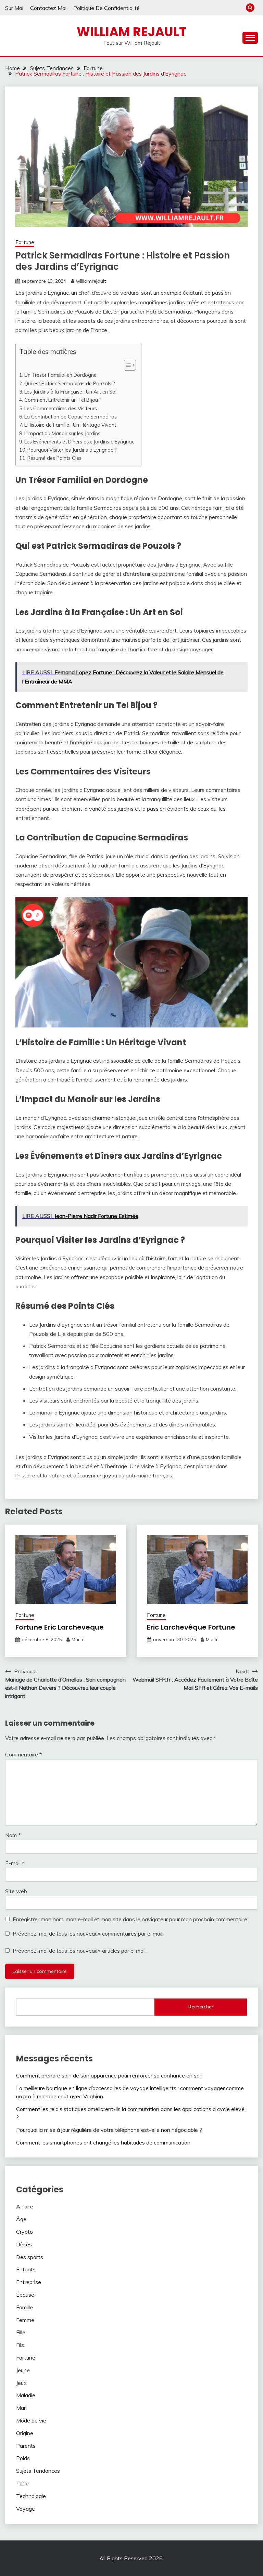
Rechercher (201, 2007)
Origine (25, 2433)
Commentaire (23, 1754)
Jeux (21, 2383)
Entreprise (29, 2282)
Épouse (25, 2295)
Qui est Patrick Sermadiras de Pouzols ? (70, 383)
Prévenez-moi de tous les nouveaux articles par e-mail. (80, 1951)
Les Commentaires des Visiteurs (61, 408)
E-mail (15, 1863)
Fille (21, 2332)
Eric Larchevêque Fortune (191, 1627)
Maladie (26, 2395)
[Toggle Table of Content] (127, 365)
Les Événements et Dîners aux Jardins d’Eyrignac (79, 442)
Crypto (24, 2232)
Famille (24, 2307)
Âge (21, 2219)
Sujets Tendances (38, 2471)
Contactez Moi (48, 8)
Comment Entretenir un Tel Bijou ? (63, 400)
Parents (26, 2446)
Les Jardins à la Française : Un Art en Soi (70, 392)
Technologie (31, 2496)
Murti (77, 1639)
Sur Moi (14, 8)
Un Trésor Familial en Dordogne (60, 375)
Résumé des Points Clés (54, 458)
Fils (20, 2345)
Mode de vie (31, 2420)
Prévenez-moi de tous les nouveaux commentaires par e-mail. (88, 1934)
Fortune (25, 242)
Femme (25, 2320)
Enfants (26, 2269)
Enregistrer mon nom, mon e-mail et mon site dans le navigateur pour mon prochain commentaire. (130, 1919)
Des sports (30, 2257)
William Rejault (132, 32)
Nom (13, 1835)
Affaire (25, 2206)
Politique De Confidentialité (107, 8)
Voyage (26, 2509)
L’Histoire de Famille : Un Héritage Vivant (70, 425)
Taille (22, 2483)
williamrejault (91, 281)
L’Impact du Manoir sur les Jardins (62, 433)
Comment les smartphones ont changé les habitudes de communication (103, 2142)
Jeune (23, 2370)
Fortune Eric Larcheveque (60, 1627)
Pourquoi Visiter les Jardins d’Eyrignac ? (72, 450)
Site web (16, 1891)
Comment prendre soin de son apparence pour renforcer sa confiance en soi (108, 2075)
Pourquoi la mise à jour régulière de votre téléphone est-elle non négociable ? (109, 2130)
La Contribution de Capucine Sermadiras (71, 417)
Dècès (24, 2244)
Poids (23, 2458)
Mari (21, 2408)
